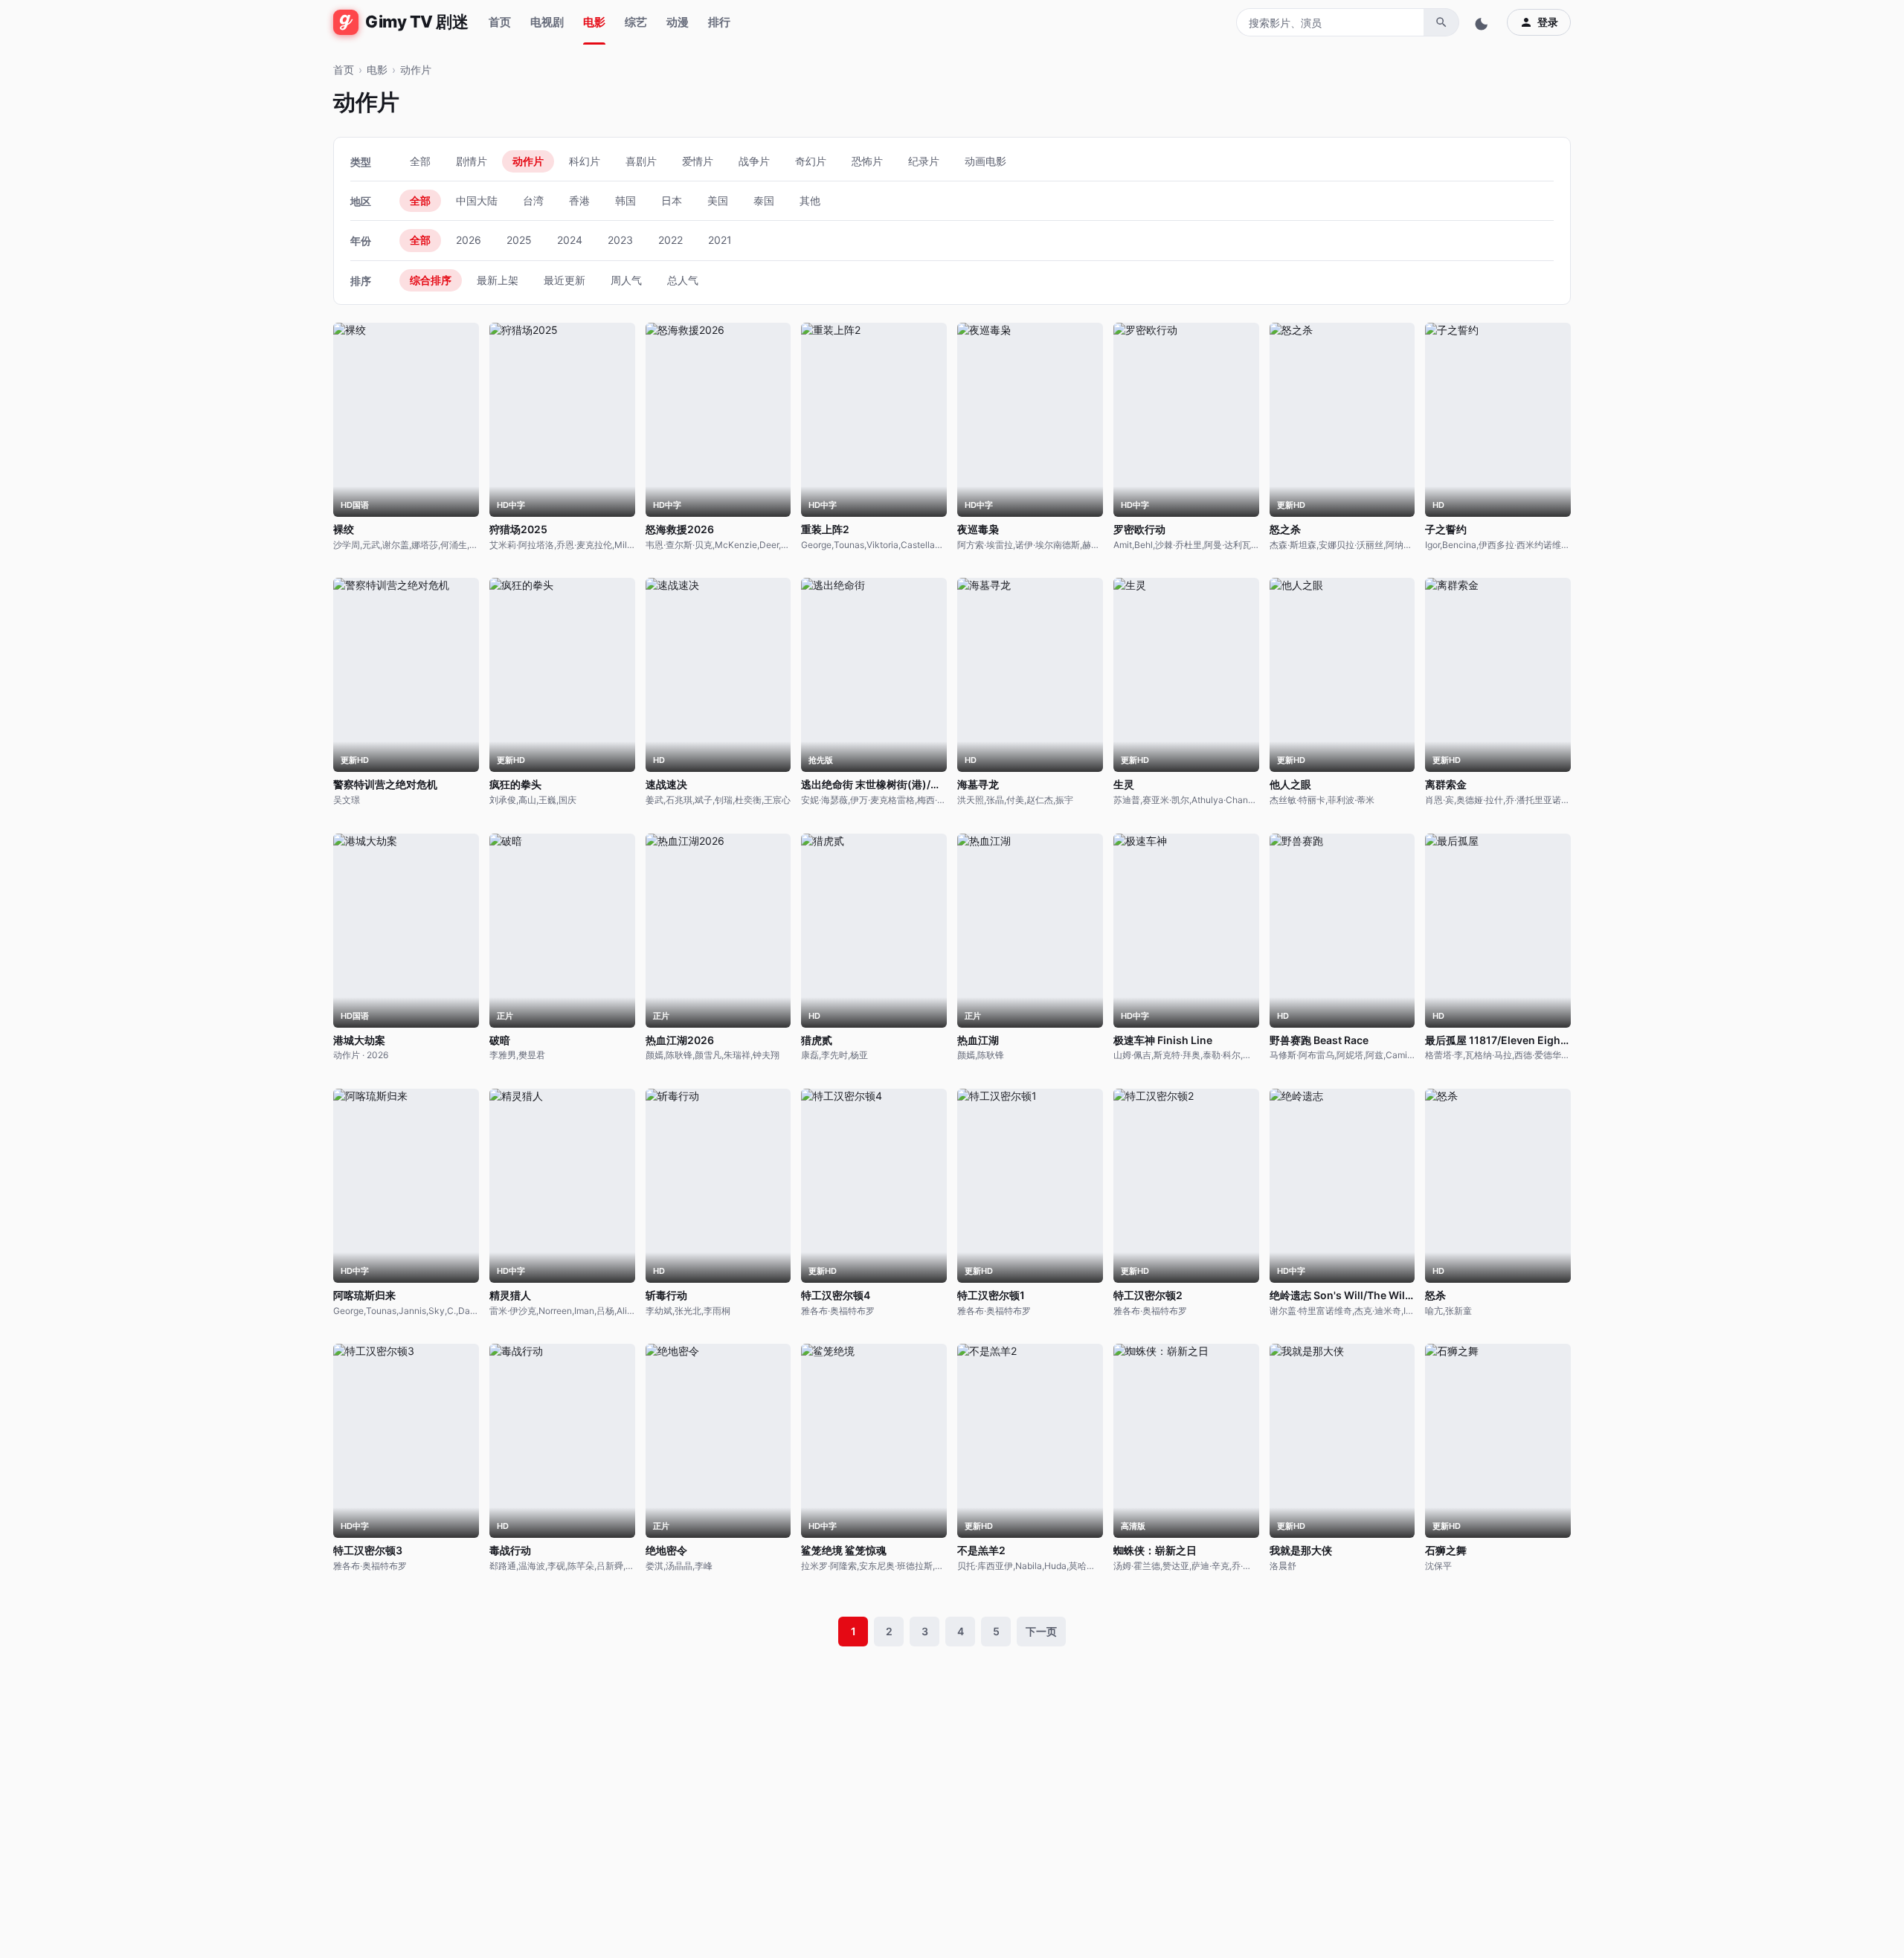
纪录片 (924, 161)
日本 (672, 200)
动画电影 (985, 161)
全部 (420, 161)
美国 (718, 200)
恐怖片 (867, 161)
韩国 (625, 200)
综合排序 (431, 280)
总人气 (683, 280)
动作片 (528, 161)
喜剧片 (641, 161)
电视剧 (547, 22)
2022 (670, 240)
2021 (720, 240)
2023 (620, 240)
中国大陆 (477, 200)
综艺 (636, 22)
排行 (719, 22)
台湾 (533, 200)
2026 (469, 240)
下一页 (1041, 1631)
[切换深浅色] (1483, 22)
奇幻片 (811, 161)
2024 (570, 240)
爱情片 (698, 161)
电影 (594, 22)
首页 (500, 22)
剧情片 (472, 161)
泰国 (764, 200)
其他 (810, 200)
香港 (579, 200)
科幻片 (585, 161)
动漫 (678, 22)
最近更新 (565, 280)
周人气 (626, 280)
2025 (519, 240)
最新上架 (498, 280)
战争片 (754, 161)
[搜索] (1441, 22)
